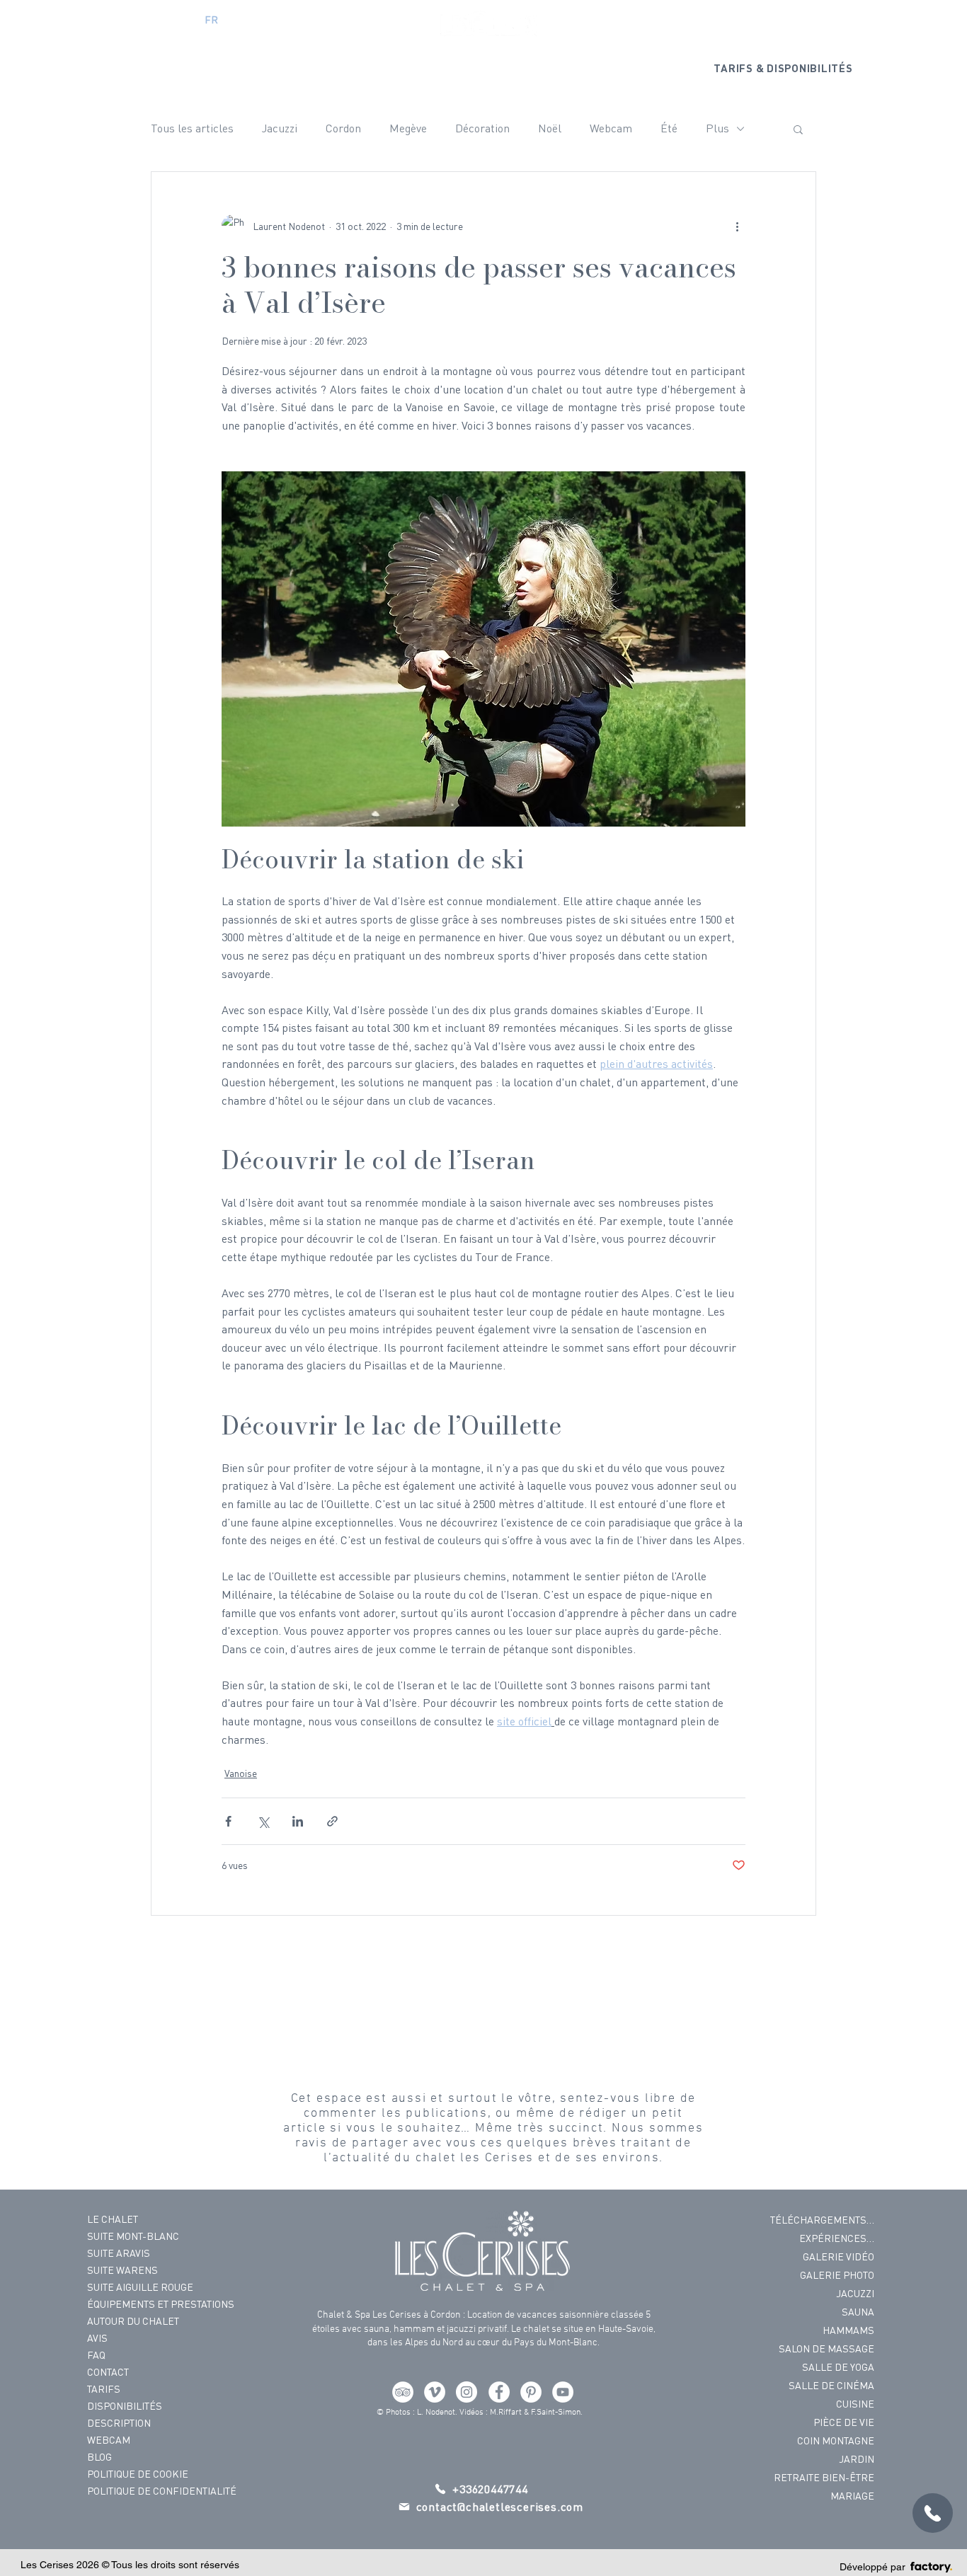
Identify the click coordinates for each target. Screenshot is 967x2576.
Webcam (611, 128)
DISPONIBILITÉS (125, 2406)
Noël (550, 128)
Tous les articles (192, 128)
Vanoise (241, 1773)
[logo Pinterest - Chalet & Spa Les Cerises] (531, 2392)
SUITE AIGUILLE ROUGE (140, 2287)
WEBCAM (109, 2440)
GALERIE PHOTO (837, 2275)
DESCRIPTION (119, 2423)
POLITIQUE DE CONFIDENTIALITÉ (148, 2491)
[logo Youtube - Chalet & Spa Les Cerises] (563, 2392)
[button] (798, 129)
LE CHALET (113, 2219)
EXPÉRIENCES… (837, 2238)
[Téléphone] (933, 2513)
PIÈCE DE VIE (844, 2422)
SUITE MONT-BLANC (133, 2236)
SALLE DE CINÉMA (831, 2385)
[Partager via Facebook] (228, 1821)
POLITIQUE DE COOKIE (138, 2474)
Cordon (343, 128)
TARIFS (104, 2389)
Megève (408, 128)
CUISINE (855, 2404)
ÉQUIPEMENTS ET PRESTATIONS (148, 2304)
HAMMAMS (848, 2330)
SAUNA (858, 2312)
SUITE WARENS (122, 2270)
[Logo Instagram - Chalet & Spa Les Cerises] (467, 2392)
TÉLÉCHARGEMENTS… (822, 2220)
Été (669, 128)
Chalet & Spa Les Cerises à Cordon (389, 2315)
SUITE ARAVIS (119, 2253)
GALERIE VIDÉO (839, 2256)
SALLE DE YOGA (838, 2367)
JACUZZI (855, 2293)
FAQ (96, 2355)
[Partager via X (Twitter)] (263, 1821)
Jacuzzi (280, 128)
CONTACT (108, 2372)
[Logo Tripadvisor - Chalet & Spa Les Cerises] (403, 2392)
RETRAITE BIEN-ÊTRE (824, 2477)
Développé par (872, 2567)
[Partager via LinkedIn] (298, 1821)
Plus (717, 128)
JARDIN (857, 2459)
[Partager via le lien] (332, 1821)
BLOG (99, 2457)
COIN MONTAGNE (836, 2440)
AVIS (97, 2338)
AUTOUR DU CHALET (133, 2321)
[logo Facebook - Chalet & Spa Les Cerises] (499, 2392)
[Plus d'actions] (737, 226)
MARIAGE (852, 2496)
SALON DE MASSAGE (826, 2348)
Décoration (482, 128)
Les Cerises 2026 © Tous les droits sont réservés (130, 2565)
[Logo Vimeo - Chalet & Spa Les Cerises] (435, 2392)
